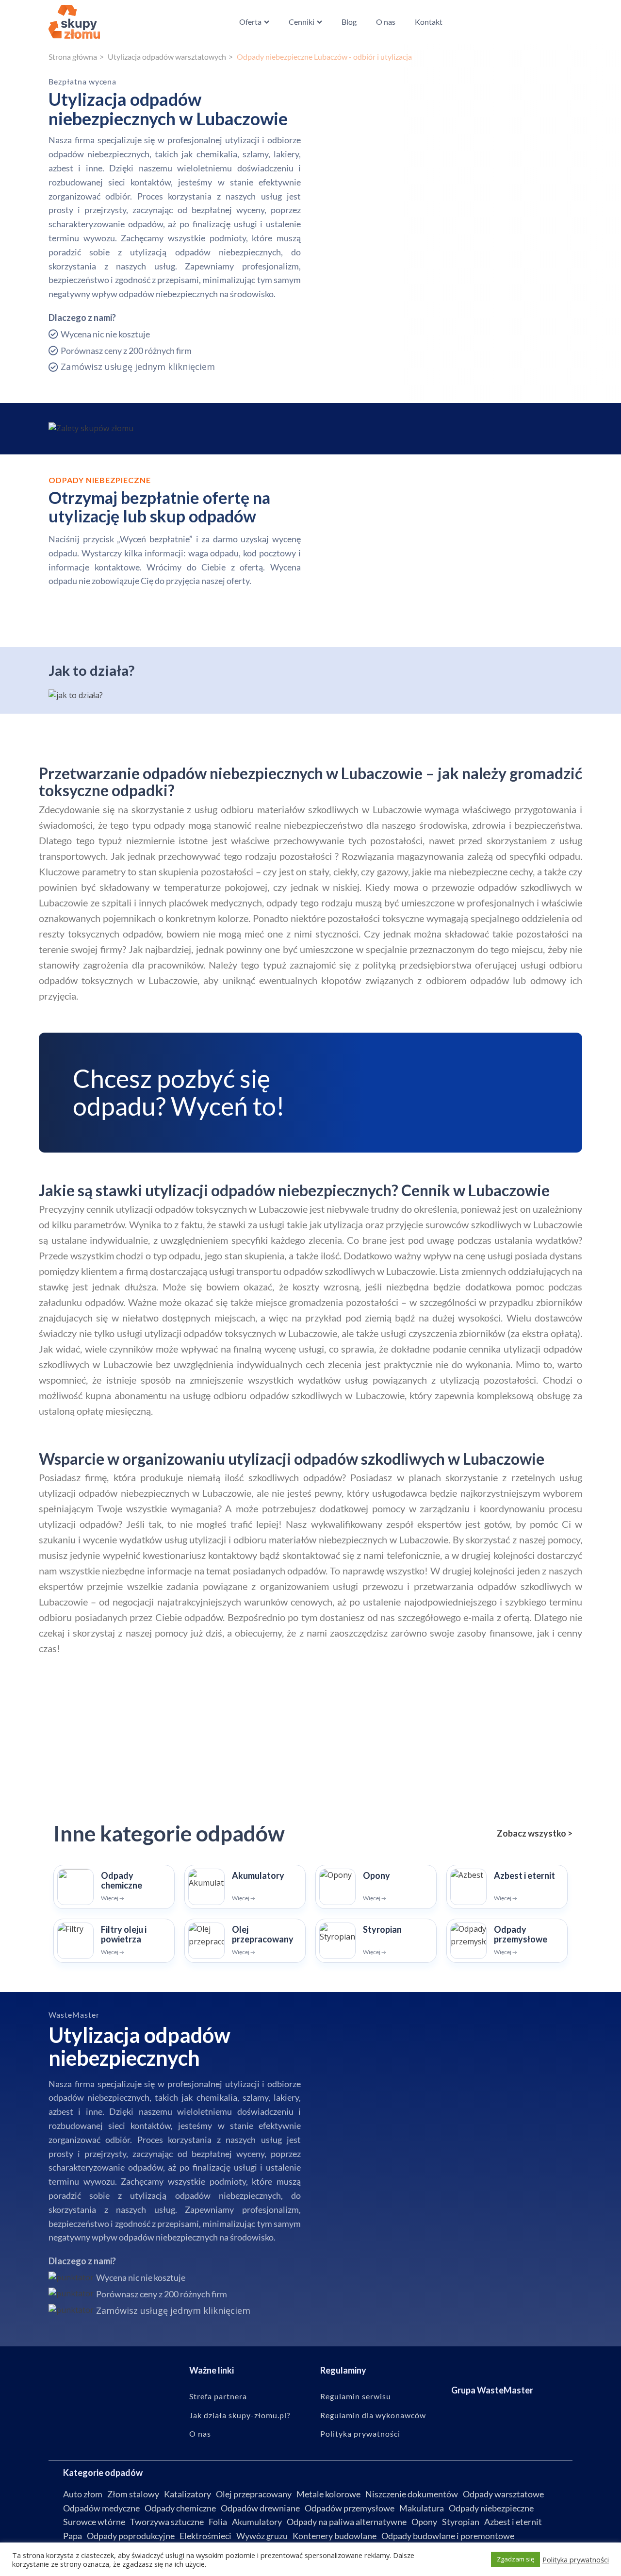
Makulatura (422, 2508)
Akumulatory (257, 2522)
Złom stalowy (133, 2494)
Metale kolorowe (328, 2494)
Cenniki (302, 22)
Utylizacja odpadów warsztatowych (167, 57)
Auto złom (83, 2494)
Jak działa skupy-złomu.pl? (240, 2415)
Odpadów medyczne (101, 2508)
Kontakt (429, 22)
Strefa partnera (218, 2396)
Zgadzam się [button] (515, 2559)
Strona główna (73, 57)
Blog (349, 22)
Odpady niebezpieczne (491, 2508)
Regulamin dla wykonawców (373, 2415)
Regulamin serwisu (356, 2396)
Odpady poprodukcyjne (131, 2536)
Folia (218, 2522)
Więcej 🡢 (113, 1898)
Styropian (461, 2522)
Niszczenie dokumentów (412, 2494)
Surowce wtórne (94, 2522)
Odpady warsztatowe (503, 2494)
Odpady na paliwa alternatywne (347, 2522)
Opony (424, 2522)
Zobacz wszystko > (535, 1833)
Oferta (250, 22)
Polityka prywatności (360, 2434)
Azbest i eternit (513, 2522)
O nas (386, 22)
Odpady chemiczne (180, 2508)
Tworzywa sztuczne (167, 2522)
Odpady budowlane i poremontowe (448, 2536)
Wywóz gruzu (262, 2536)
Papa (73, 2536)
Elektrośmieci (205, 2536)
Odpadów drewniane (260, 2508)
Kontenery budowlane (335, 2536)
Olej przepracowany (254, 2494)
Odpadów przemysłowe (350, 2508)
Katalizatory (188, 2494)
